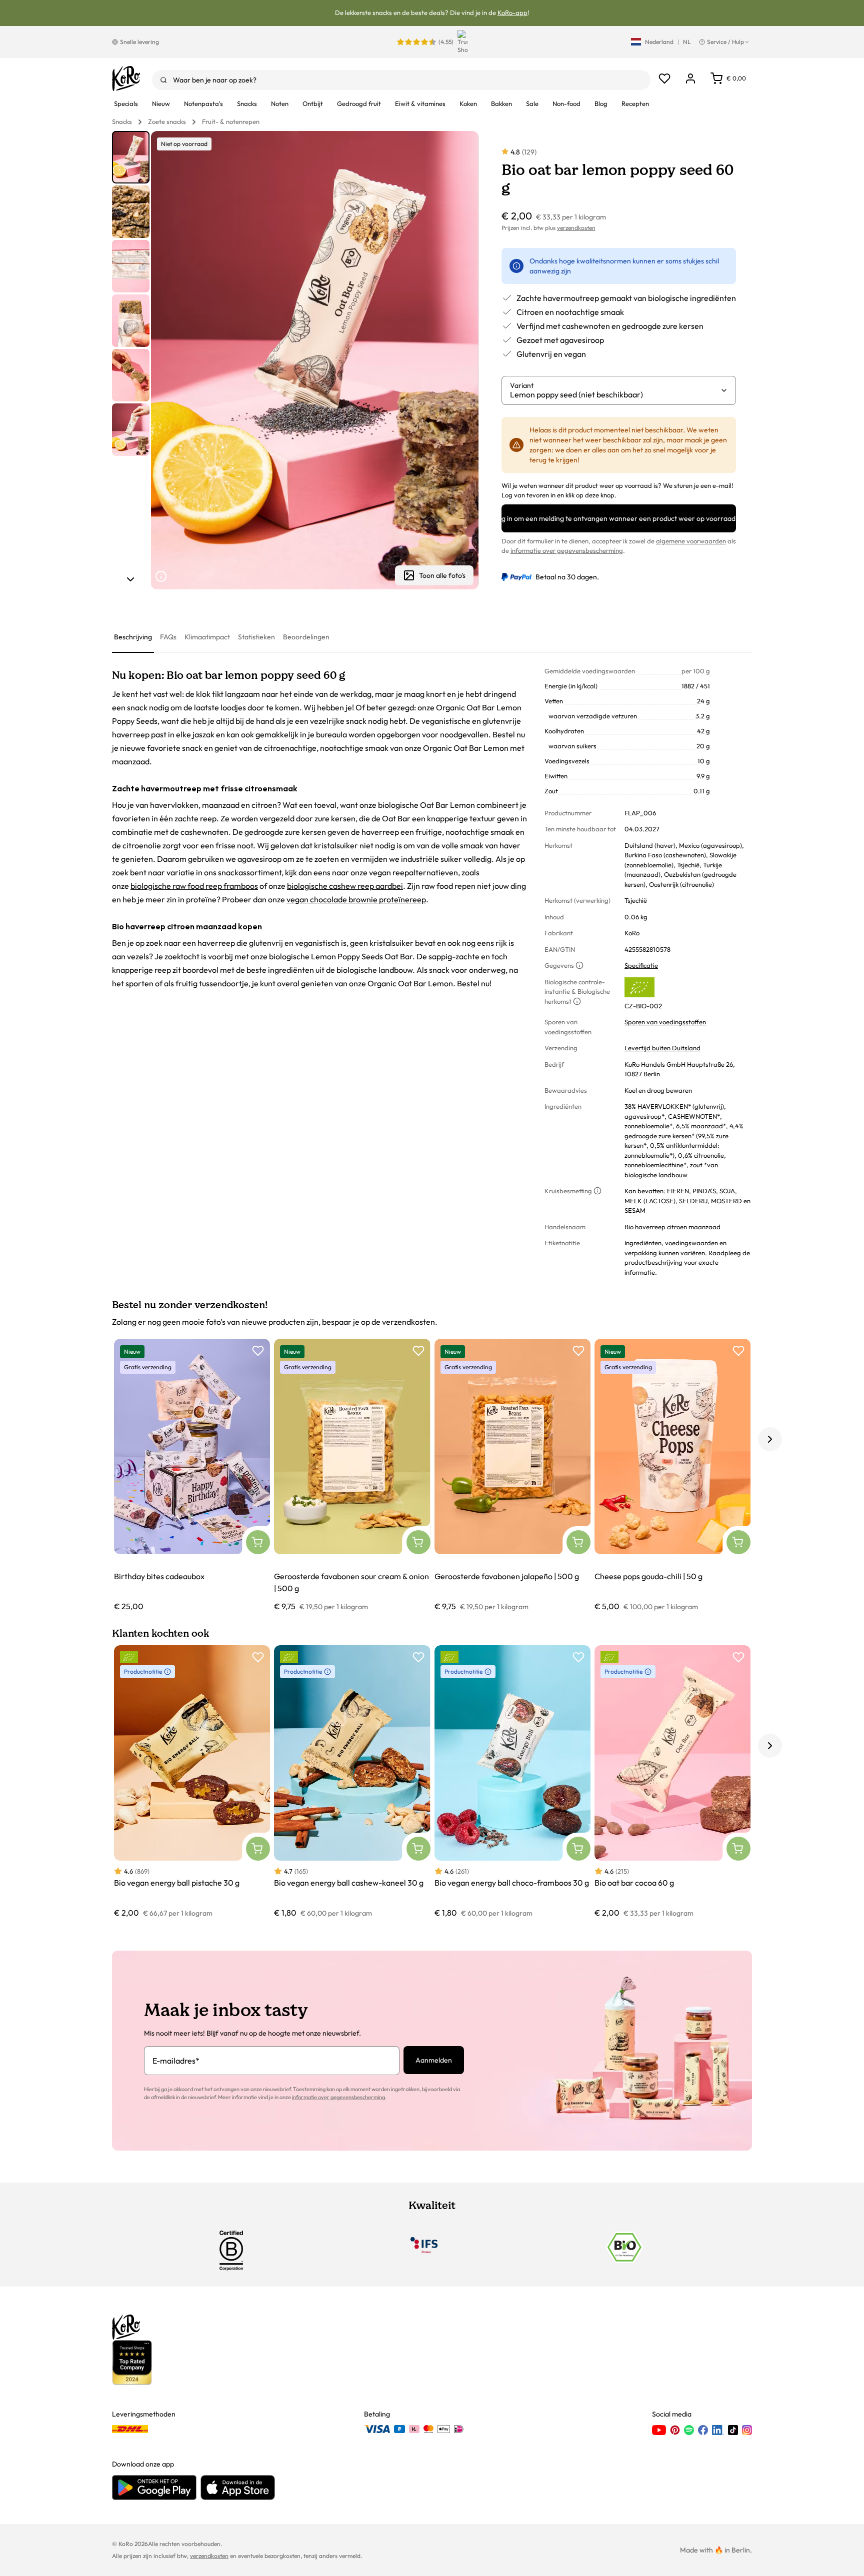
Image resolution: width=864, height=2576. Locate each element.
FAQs (168, 637)
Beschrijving (133, 637)
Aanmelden (434, 2060)
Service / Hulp (725, 42)
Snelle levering (139, 42)
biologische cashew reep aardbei (345, 886)
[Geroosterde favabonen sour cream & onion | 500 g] (352, 1475)
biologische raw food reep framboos (194, 886)
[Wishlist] (664, 78)
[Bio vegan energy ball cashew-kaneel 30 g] (352, 1782)
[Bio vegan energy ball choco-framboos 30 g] (512, 1782)
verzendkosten (576, 228)
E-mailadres (176, 2061)
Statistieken (256, 637)
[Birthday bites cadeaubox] (192, 1475)
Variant (522, 385)
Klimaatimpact (207, 637)
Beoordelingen (306, 637)
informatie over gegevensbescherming (567, 550)
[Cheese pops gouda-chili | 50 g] (672, 1475)
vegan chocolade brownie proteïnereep (356, 899)
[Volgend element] (130, 579)
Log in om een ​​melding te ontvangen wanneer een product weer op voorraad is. (619, 518)
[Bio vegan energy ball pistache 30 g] (192, 1782)
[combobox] (401, 80)
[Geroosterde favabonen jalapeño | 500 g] (512, 1475)
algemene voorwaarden (691, 541)
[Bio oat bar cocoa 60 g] (672, 1782)
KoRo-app (512, 12)
